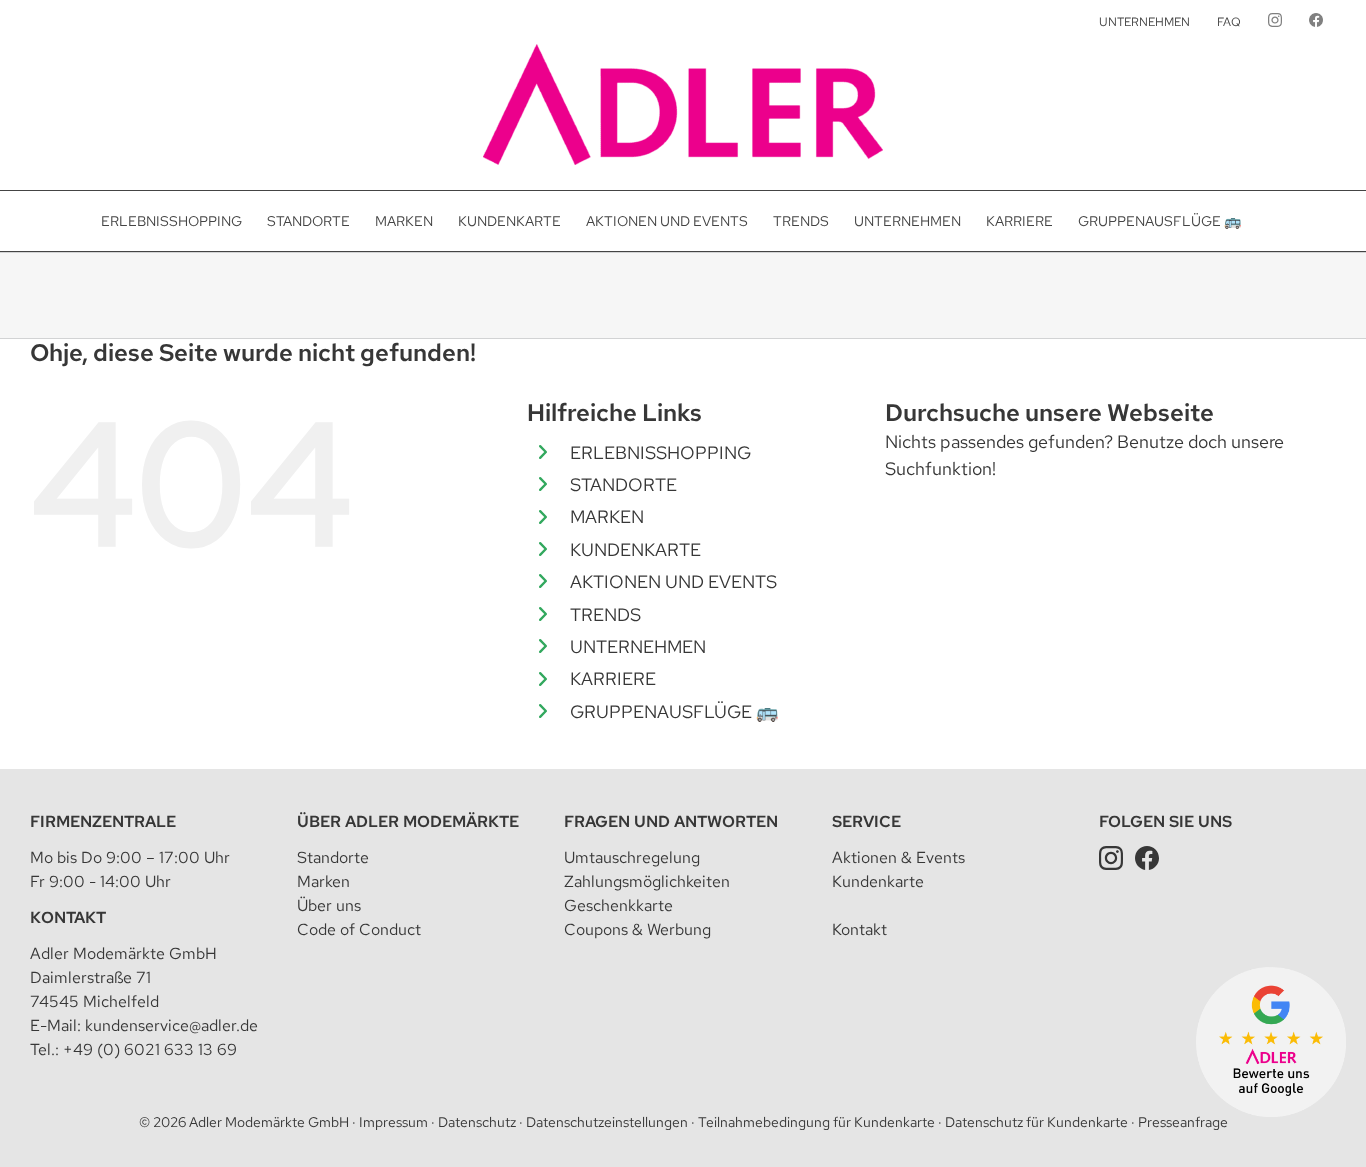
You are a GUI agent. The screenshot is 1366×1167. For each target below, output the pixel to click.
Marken (323, 881)
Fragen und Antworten (671, 821)
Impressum (393, 1122)
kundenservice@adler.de (171, 1025)
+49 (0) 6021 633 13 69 (150, 1049)
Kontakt (68, 917)
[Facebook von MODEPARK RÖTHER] (1316, 22)
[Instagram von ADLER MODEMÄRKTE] (1275, 22)
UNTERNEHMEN (638, 646)
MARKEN (607, 516)
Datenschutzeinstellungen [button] (607, 1122)
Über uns (329, 905)
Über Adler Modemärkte (408, 821)
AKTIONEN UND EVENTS (673, 581)
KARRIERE (613, 678)
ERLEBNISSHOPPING (660, 452)
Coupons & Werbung (637, 929)
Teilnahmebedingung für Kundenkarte (816, 1122)
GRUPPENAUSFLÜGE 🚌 (674, 711)
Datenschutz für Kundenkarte (1036, 1122)
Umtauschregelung (632, 857)
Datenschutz (477, 1122)
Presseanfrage (1183, 1122)
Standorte (333, 857)
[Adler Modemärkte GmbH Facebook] (1147, 857)
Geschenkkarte (618, 905)
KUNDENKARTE (635, 549)
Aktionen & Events (898, 857)
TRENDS (605, 614)
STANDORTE (623, 484)
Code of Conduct (359, 929)
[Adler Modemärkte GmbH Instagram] (1111, 857)
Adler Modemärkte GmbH (269, 1122)
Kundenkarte (878, 881)
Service (866, 821)
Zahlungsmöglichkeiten (647, 881)
